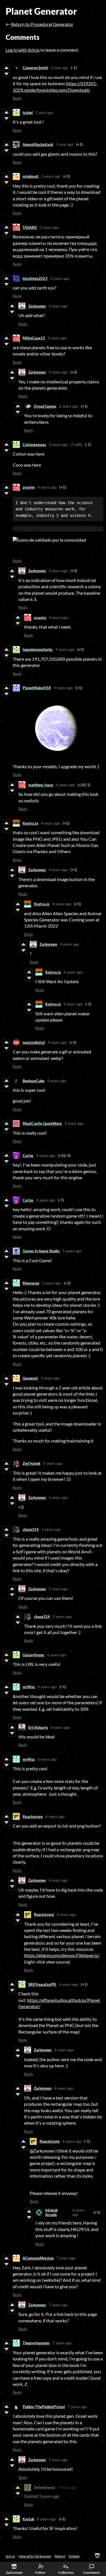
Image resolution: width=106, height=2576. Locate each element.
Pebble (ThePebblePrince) (44, 2407)
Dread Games (45, 406)
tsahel (28, 113)
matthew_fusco (41, 785)
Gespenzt (30, 1378)
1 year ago (60, 68)
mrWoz (29, 1687)
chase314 (31, 1529)
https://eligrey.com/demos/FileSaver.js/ (62, 1955)
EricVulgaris (38, 1727)
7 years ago (66, 2258)
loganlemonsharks (38, 649)
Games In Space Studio (41, 1251)
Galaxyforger (33, 1655)
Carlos (28, 1156)
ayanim (29, 487)
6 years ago (57, 1655)
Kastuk (28, 2519)
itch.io (10, 2556)
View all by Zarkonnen (35, 2556)
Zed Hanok (32, 1463)
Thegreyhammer (36, 2343)
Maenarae (31, 1283)
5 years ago (72, 1251)
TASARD (30, 227)
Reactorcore (33, 1817)
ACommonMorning (38, 2258)
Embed (74, 2556)
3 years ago (58, 445)
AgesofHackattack (38, 144)
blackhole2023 (35, 278)
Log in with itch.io (23, 50)
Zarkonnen (37, 306)
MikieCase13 (34, 338)
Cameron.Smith (35, 68)
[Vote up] (6, 68)
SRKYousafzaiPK (42, 1984)
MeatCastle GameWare (42, 1123)
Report (60, 2556)
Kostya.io (30, 823)
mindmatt (31, 176)
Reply (17, 98)
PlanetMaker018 (37, 688)
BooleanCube (33, 1081)
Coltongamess (34, 445)
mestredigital (34, 1042)
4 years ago (47, 487)
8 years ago (46, 2519)
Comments (92, 2572)
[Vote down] (6, 74)
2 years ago (51, 176)
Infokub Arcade (51, 2212)
